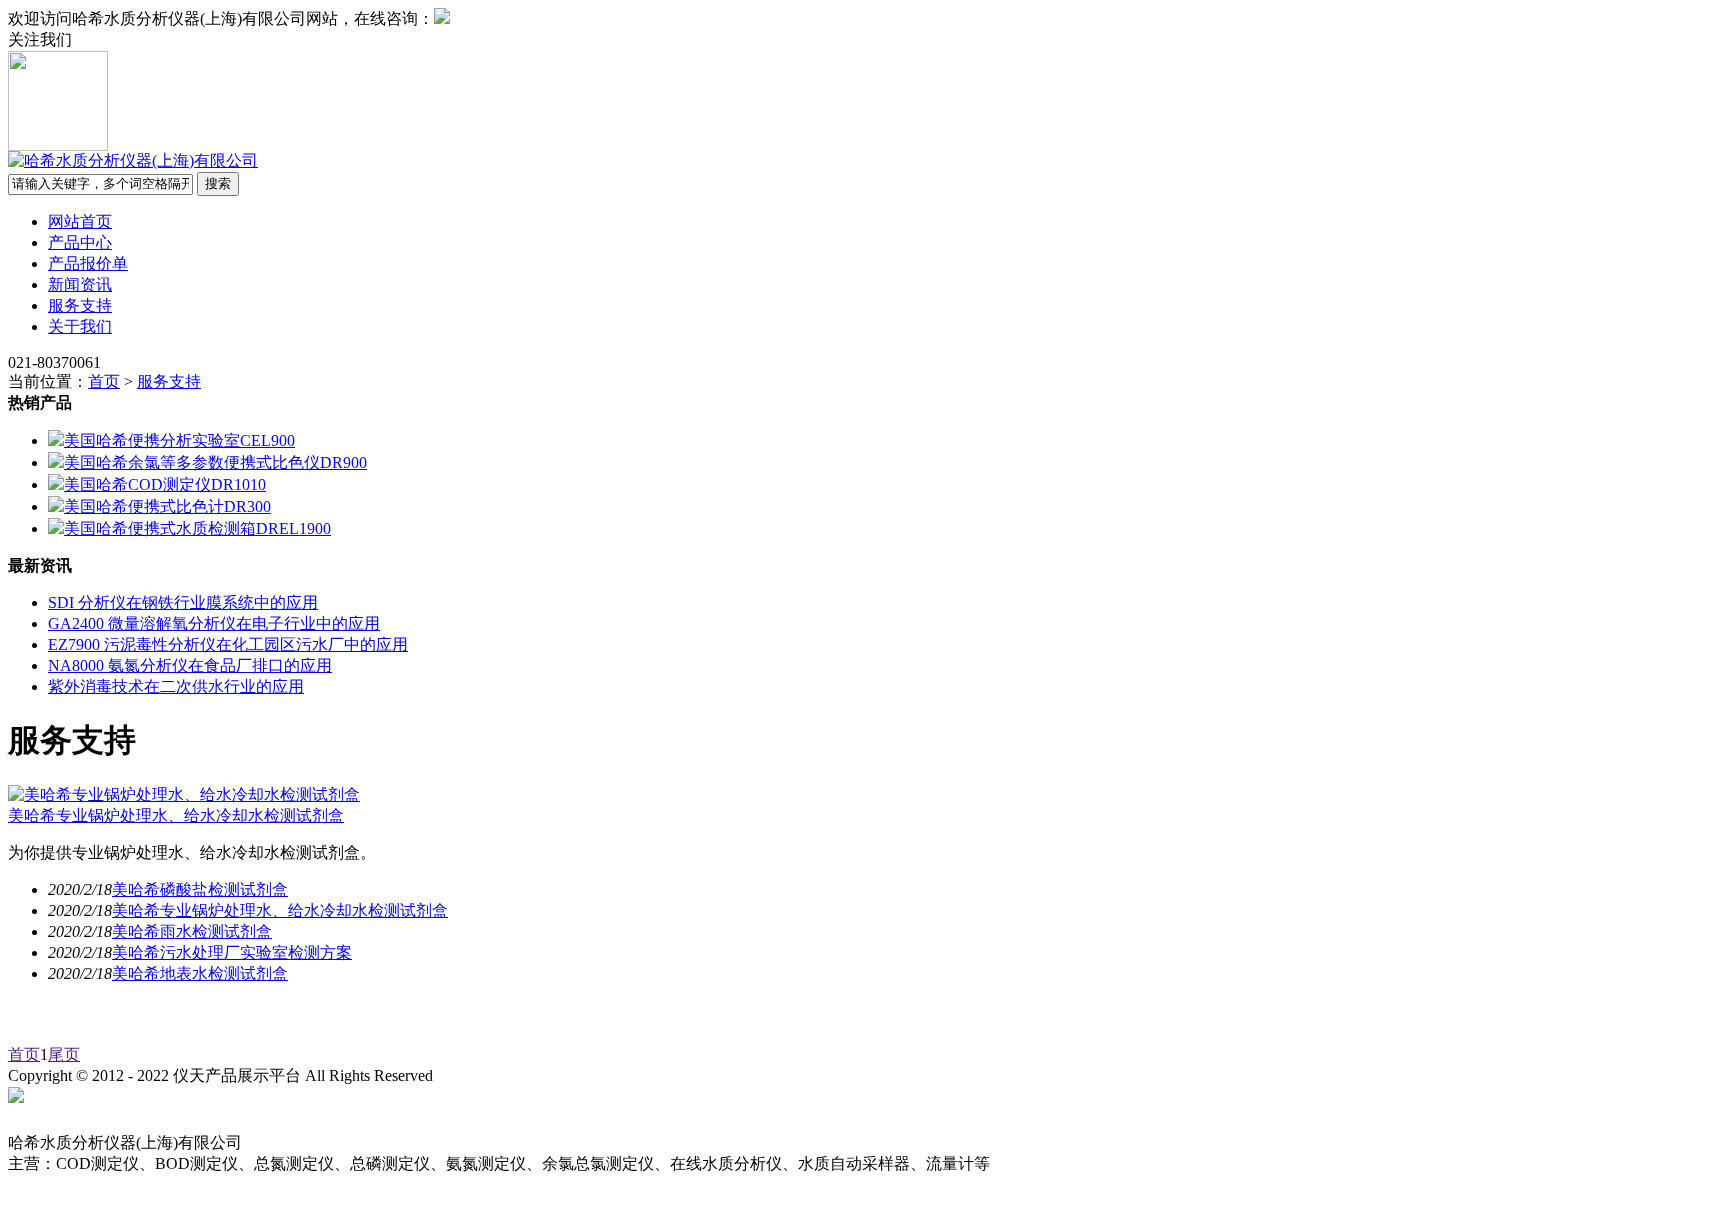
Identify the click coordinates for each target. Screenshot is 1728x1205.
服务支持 (80, 305)
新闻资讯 (80, 284)
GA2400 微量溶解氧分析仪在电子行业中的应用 (214, 623)
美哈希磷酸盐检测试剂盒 (200, 889)
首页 (104, 381)
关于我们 (80, 326)
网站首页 (80, 221)
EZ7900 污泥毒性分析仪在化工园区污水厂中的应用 (228, 644)
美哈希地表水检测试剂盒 (200, 973)
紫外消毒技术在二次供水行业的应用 (176, 686)
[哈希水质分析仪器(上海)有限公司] (133, 160)
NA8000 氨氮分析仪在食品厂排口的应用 (190, 665)
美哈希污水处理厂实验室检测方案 (232, 952)
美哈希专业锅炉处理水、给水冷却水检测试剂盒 (176, 815)
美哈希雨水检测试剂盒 (192, 931)
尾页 (64, 1054)
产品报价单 (88, 263)
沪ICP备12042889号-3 (528, 1075)
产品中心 (80, 242)
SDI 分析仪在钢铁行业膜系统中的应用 (183, 602)
